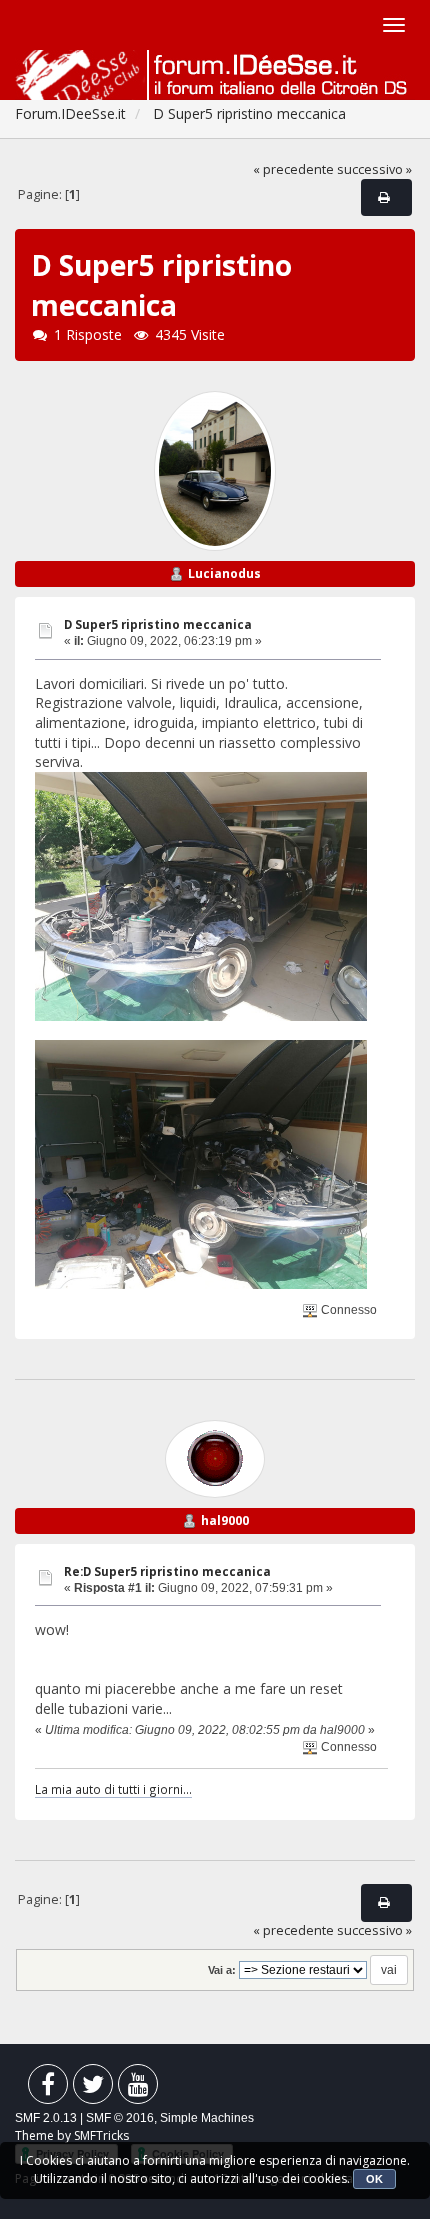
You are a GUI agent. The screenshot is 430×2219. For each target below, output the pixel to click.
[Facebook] (48, 2088)
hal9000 (225, 1520)
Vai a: (222, 1970)
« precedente (293, 169)
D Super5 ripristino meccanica (158, 624)
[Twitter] (93, 2088)
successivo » (374, 169)
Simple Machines (207, 2118)
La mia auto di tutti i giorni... (113, 1789)
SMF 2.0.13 (46, 2118)
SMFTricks (101, 2135)
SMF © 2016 (120, 2118)
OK (374, 2179)
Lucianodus (224, 573)
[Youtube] (138, 2088)
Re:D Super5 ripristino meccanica (167, 1571)
